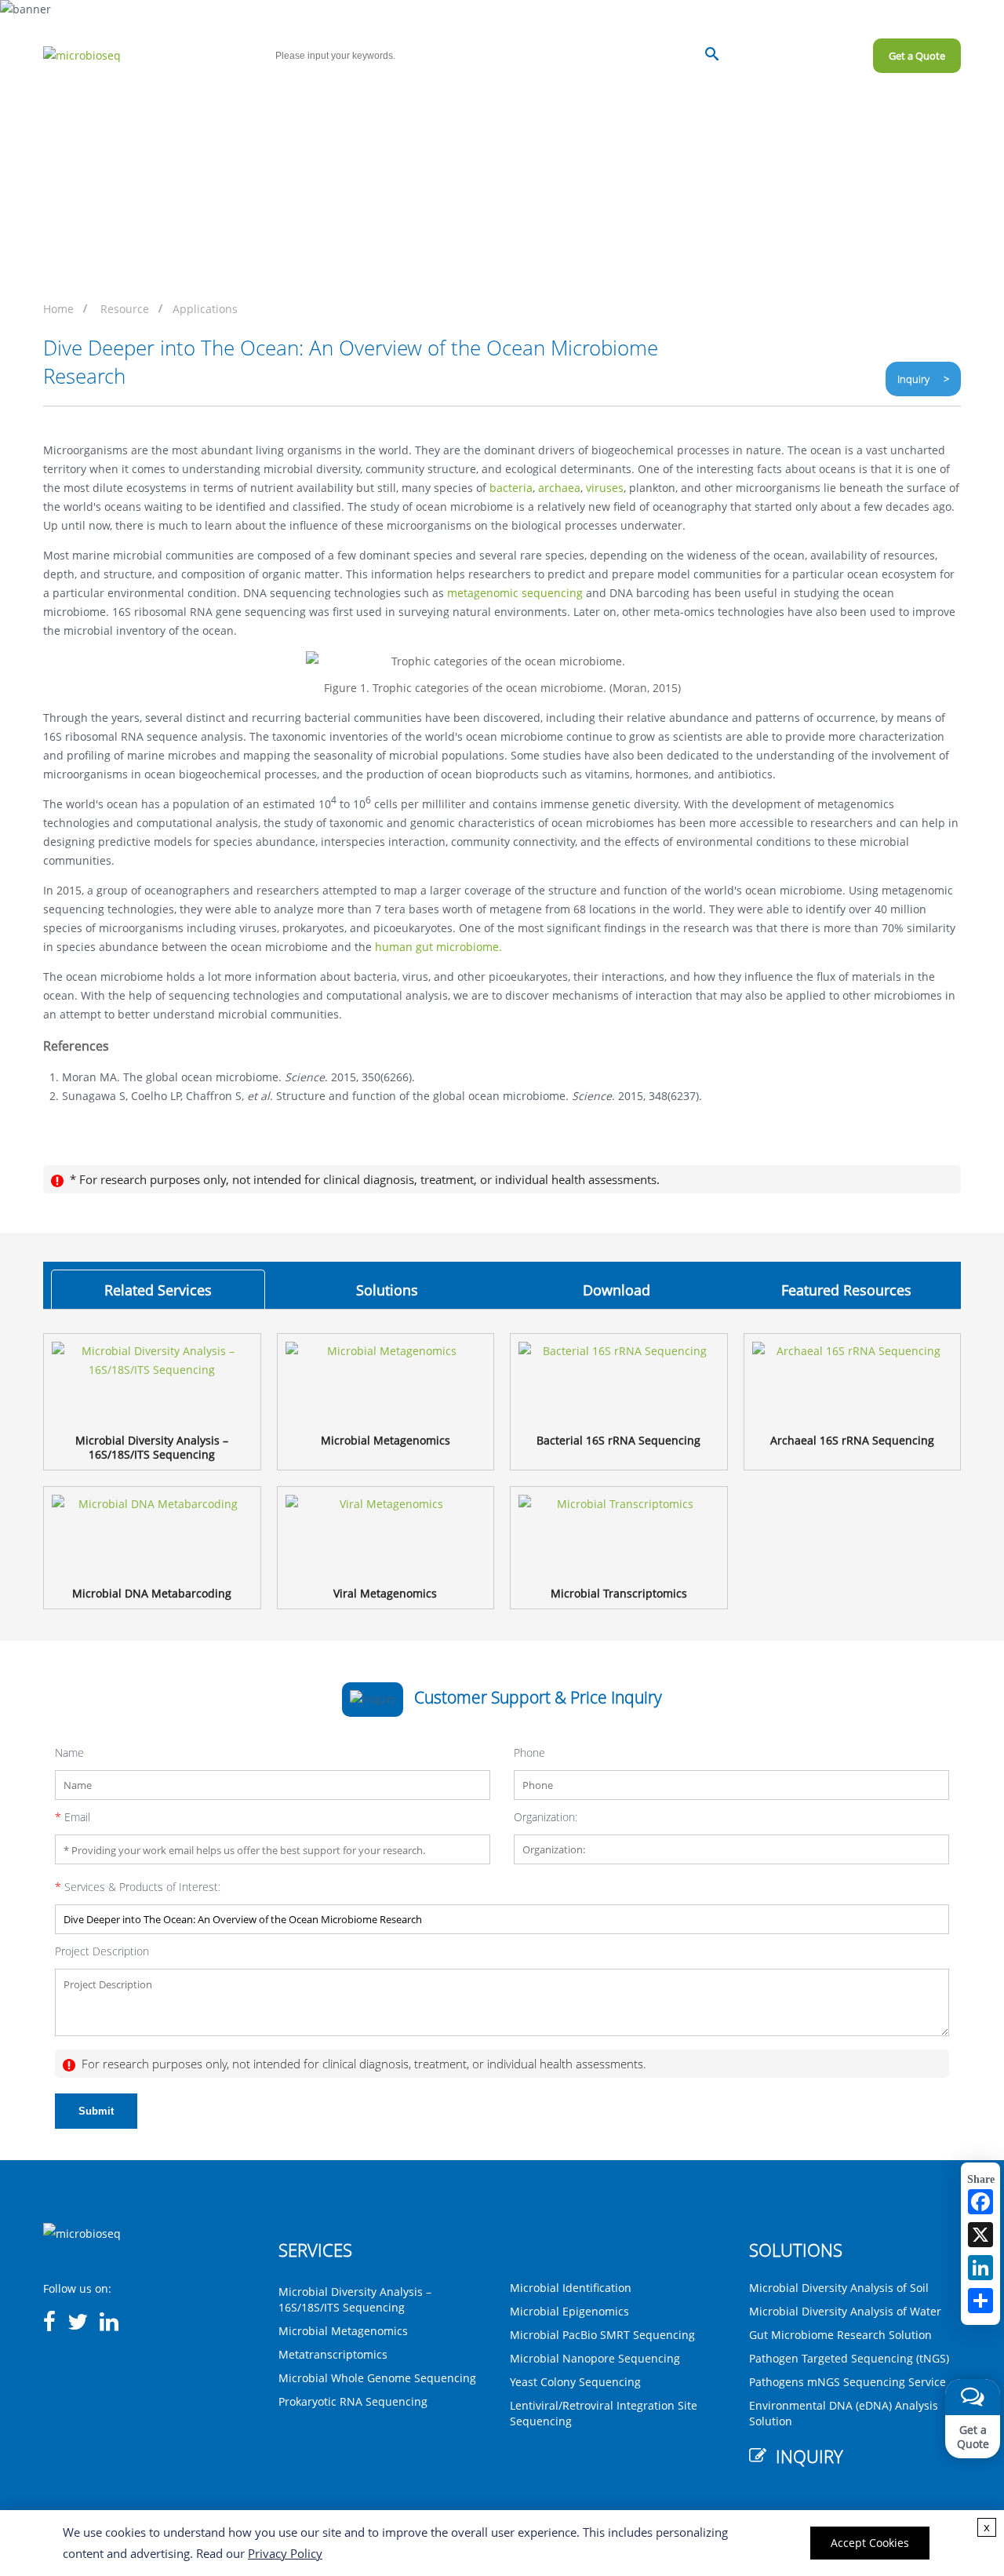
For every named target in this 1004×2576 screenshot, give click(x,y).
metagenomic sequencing (515, 593)
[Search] (712, 56)
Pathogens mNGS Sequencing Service (848, 2382)
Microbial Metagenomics (343, 2331)
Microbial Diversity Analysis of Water (845, 2311)
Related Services (158, 1290)
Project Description (102, 1951)
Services (297, 101)
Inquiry (942, 13)
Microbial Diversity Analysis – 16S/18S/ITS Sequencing (355, 2299)
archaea (559, 488)
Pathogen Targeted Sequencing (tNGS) (849, 2358)
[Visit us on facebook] (49, 2323)
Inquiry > (923, 379)
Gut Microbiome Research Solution (840, 2335)
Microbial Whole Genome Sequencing (377, 2378)
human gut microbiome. (438, 947)
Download (617, 1290)
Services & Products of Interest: (138, 1887)
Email (73, 1817)
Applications (205, 309)
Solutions (379, 101)
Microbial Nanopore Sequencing (595, 2358)
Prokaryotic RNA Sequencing (353, 2401)
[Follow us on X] (78, 2323)
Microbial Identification (571, 2288)
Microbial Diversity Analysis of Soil (839, 2288)
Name (69, 1753)
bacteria (511, 488)
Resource (125, 309)
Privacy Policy (285, 2553)
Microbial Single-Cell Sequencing (163, 101)
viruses (605, 488)
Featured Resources (846, 1290)
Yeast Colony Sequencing (575, 2382)
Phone (529, 1753)
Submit (96, 2111)
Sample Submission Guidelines (683, 101)
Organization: (546, 1817)
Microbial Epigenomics (569, 2311)
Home (33, 101)
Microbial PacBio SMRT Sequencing (602, 2335)
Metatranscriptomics (333, 2354)
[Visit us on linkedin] (109, 2323)
